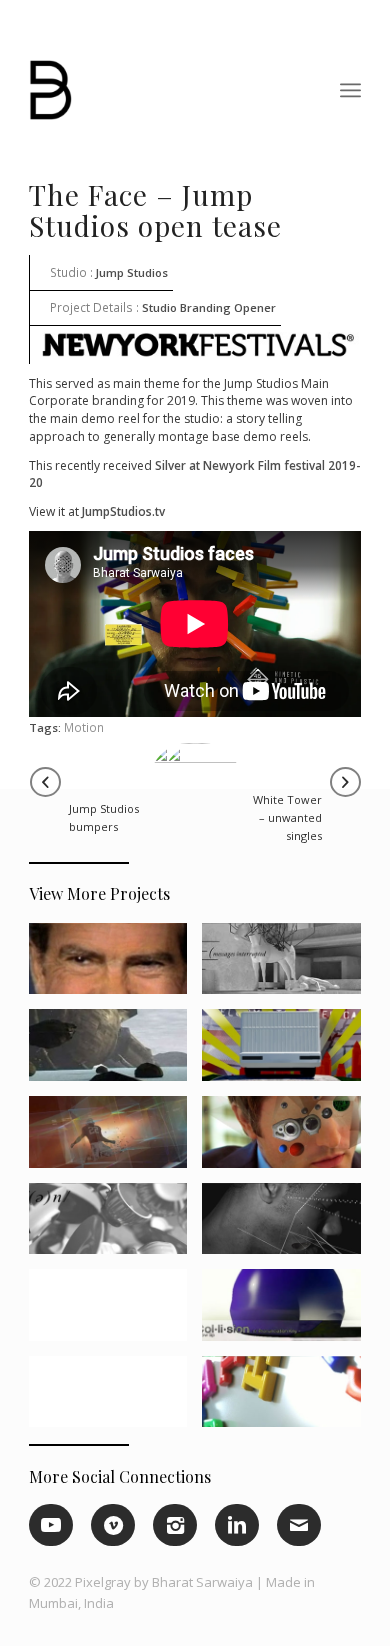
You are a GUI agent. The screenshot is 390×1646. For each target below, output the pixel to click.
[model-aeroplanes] (288, 1226)
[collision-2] (288, 1312)
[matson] (288, 1399)
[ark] (115, 1052)
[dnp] (288, 1052)
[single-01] (115, 1226)
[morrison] (115, 1399)
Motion (84, 727)
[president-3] (115, 966)
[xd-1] (115, 1312)
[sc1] (115, 1139)
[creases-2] (288, 1139)
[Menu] (350, 90)
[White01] (288, 966)
